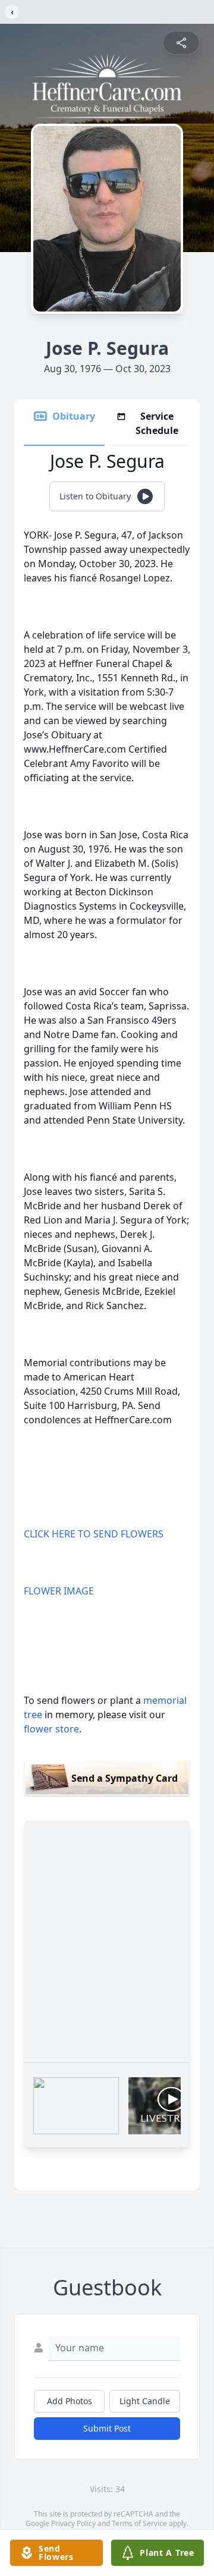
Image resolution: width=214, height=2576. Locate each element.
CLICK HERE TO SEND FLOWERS (94, 1534)
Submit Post (107, 2428)
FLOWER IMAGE (59, 1591)
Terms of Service (139, 2523)
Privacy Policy (73, 2523)
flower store (51, 1729)
